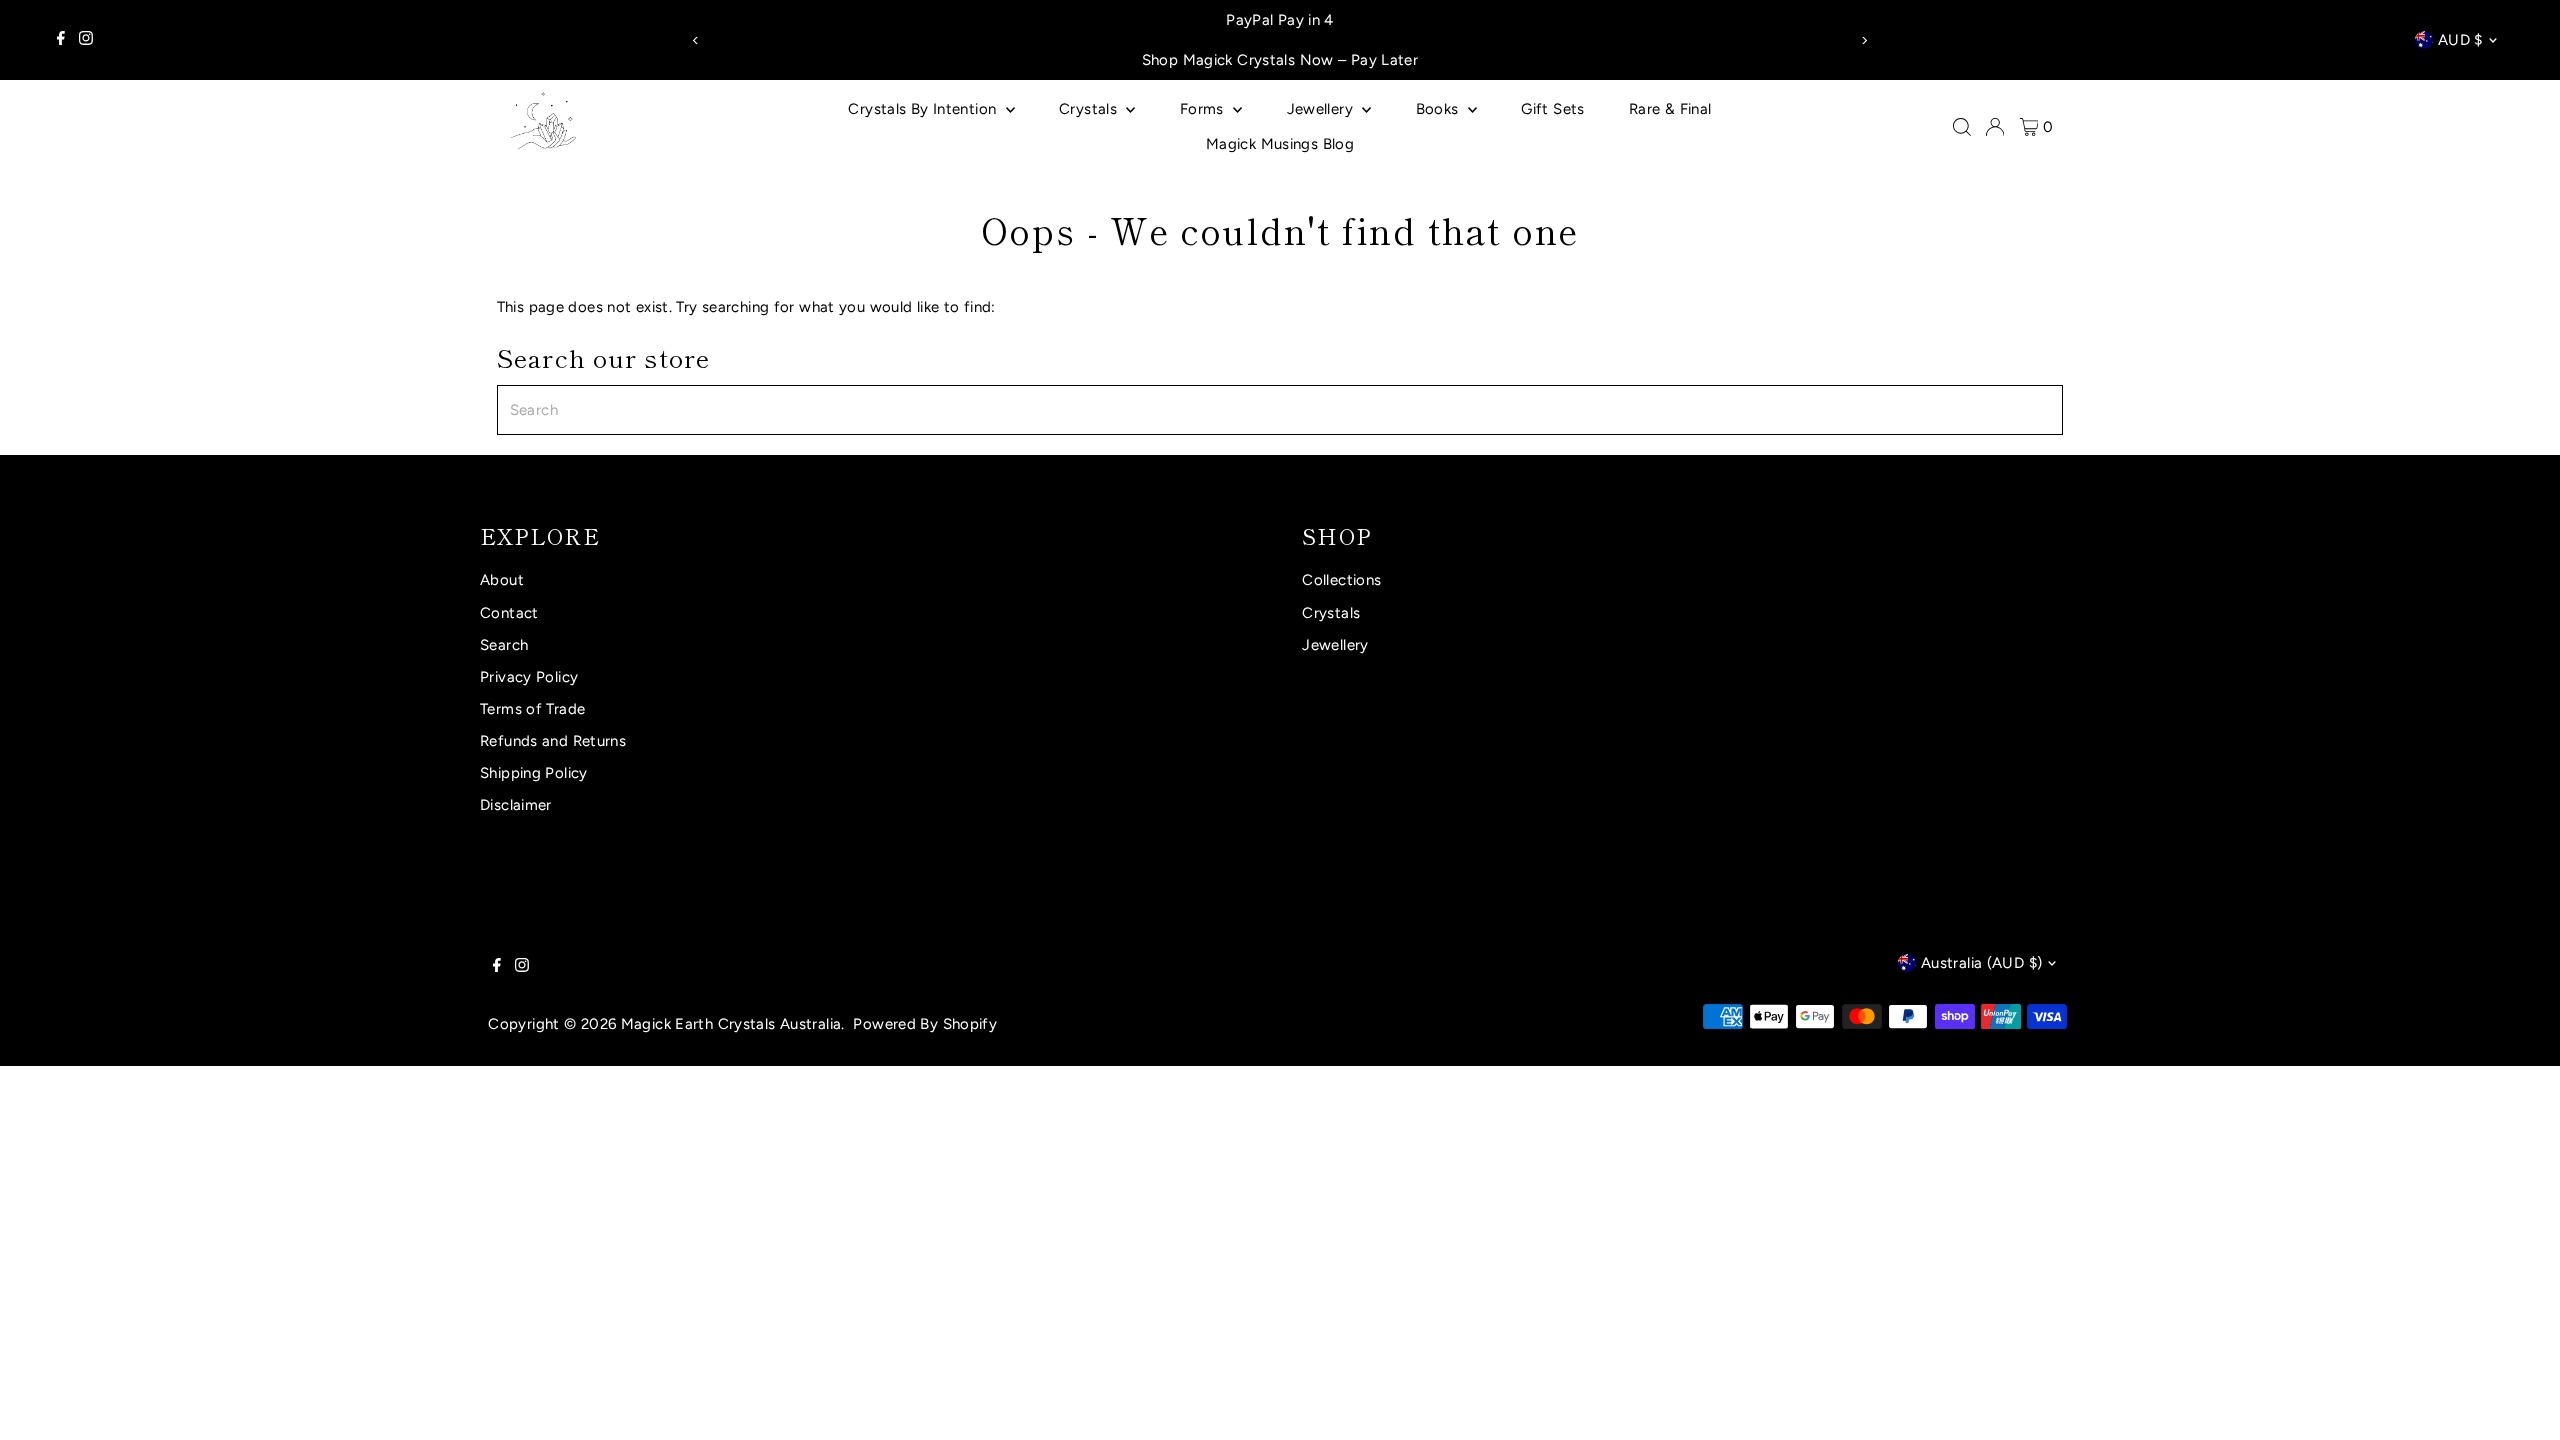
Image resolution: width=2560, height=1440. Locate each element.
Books (1439, 109)
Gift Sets (1552, 109)
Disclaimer (516, 805)
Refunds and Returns (553, 741)
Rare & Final (1670, 109)
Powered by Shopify (925, 1024)
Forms (1204, 109)
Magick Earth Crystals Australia (731, 1024)
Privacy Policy (529, 677)
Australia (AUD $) (1981, 963)
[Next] (1863, 40)
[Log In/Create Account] (1995, 127)
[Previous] (696, 40)
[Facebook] (61, 40)
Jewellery (1322, 109)
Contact (509, 613)
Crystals (1090, 109)
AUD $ (2460, 40)
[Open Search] (1962, 127)
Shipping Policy (534, 773)
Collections (1341, 580)
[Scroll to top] (2520, 1400)
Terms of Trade (532, 709)
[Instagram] (86, 40)
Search (504, 645)
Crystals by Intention (924, 109)
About (502, 580)
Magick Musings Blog (1280, 144)
